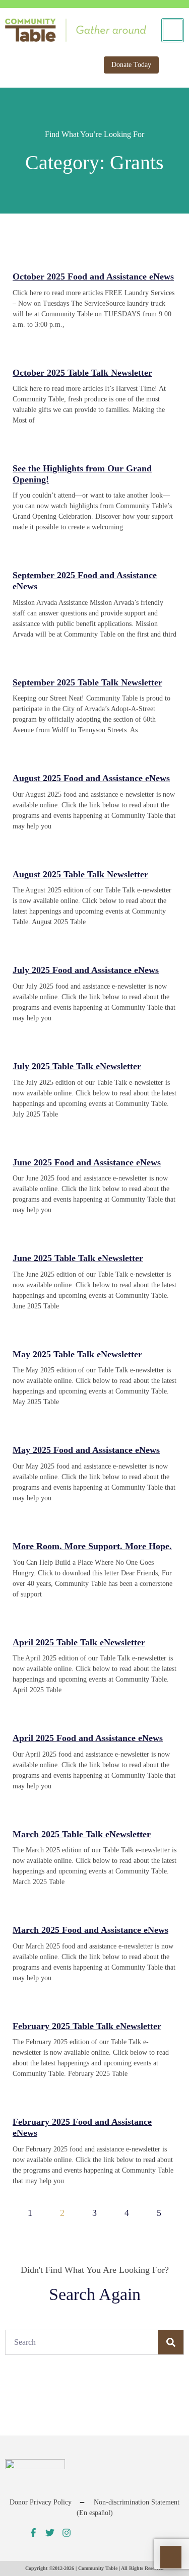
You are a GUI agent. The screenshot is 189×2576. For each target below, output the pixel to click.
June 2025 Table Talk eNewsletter (78, 1258)
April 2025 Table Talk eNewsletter (79, 1642)
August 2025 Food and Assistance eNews (91, 778)
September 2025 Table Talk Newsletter (87, 682)
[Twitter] (50, 2533)
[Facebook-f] (33, 2533)
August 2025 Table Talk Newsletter (80, 874)
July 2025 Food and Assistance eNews (86, 970)
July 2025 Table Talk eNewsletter (77, 1066)
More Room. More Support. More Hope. (92, 1546)
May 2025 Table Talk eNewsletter (77, 1354)
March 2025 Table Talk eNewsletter (82, 1834)
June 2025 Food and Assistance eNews (87, 1162)
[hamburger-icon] (173, 30)
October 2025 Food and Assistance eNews (93, 276)
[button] (171, 65)
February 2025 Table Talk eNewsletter (87, 2026)
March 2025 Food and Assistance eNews (90, 1930)
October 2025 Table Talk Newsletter (82, 373)
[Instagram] (67, 2533)
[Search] (171, 2342)
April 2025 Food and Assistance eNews (88, 1738)
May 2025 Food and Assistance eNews (86, 1450)
